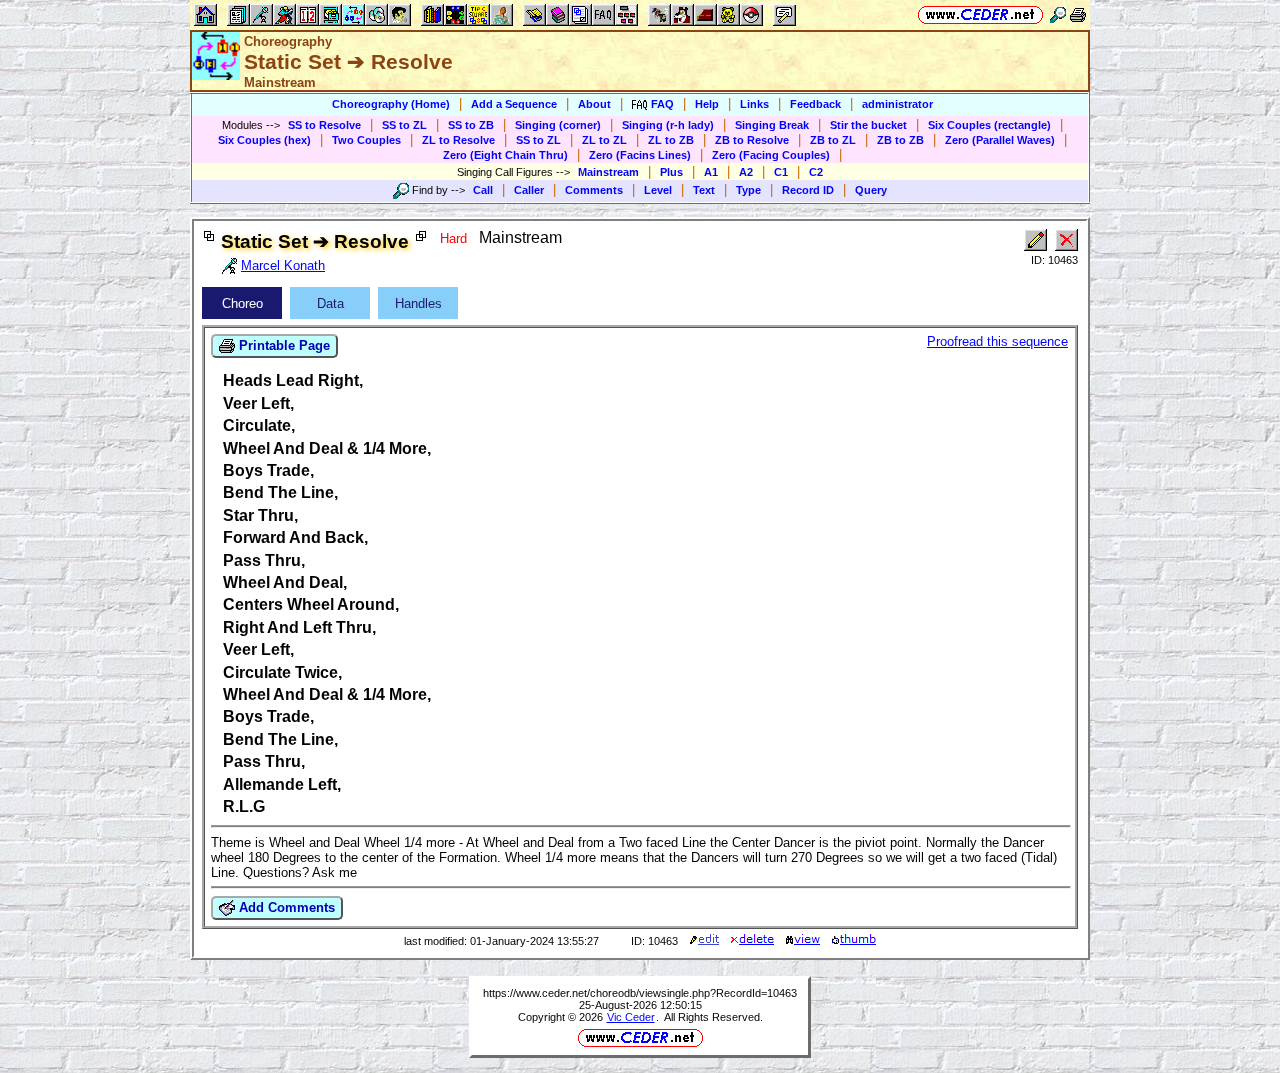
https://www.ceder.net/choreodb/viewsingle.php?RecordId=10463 (640, 993)
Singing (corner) (558, 125)
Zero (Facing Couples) (771, 155)
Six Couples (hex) (264, 140)
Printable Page (282, 345)
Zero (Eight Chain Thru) (505, 155)
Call (483, 190)
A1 (711, 172)
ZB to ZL (833, 140)
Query (871, 190)
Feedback (815, 104)
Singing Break (772, 125)
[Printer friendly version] (1078, 14)
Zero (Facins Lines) (640, 155)
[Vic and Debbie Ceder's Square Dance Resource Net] (980, 14)
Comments (594, 190)
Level (658, 190)
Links (754, 104)
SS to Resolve (324, 125)
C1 (781, 172)
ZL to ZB (671, 140)
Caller (529, 190)
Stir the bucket (868, 125)
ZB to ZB (900, 140)
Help (707, 104)
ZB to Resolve (752, 140)
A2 (746, 172)
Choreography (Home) (391, 104)
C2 (816, 172)
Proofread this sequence (997, 341)
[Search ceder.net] (1058, 14)
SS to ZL (404, 125)
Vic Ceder (631, 1017)
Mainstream (608, 172)
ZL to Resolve (458, 140)
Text (704, 190)
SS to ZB (471, 125)
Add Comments (285, 907)
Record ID (808, 190)
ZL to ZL (604, 140)
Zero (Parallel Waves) (1000, 140)
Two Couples (366, 140)
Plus (671, 172)
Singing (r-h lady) (668, 125)
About (594, 104)
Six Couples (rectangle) (989, 125)
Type (748, 190)
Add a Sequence (514, 104)
